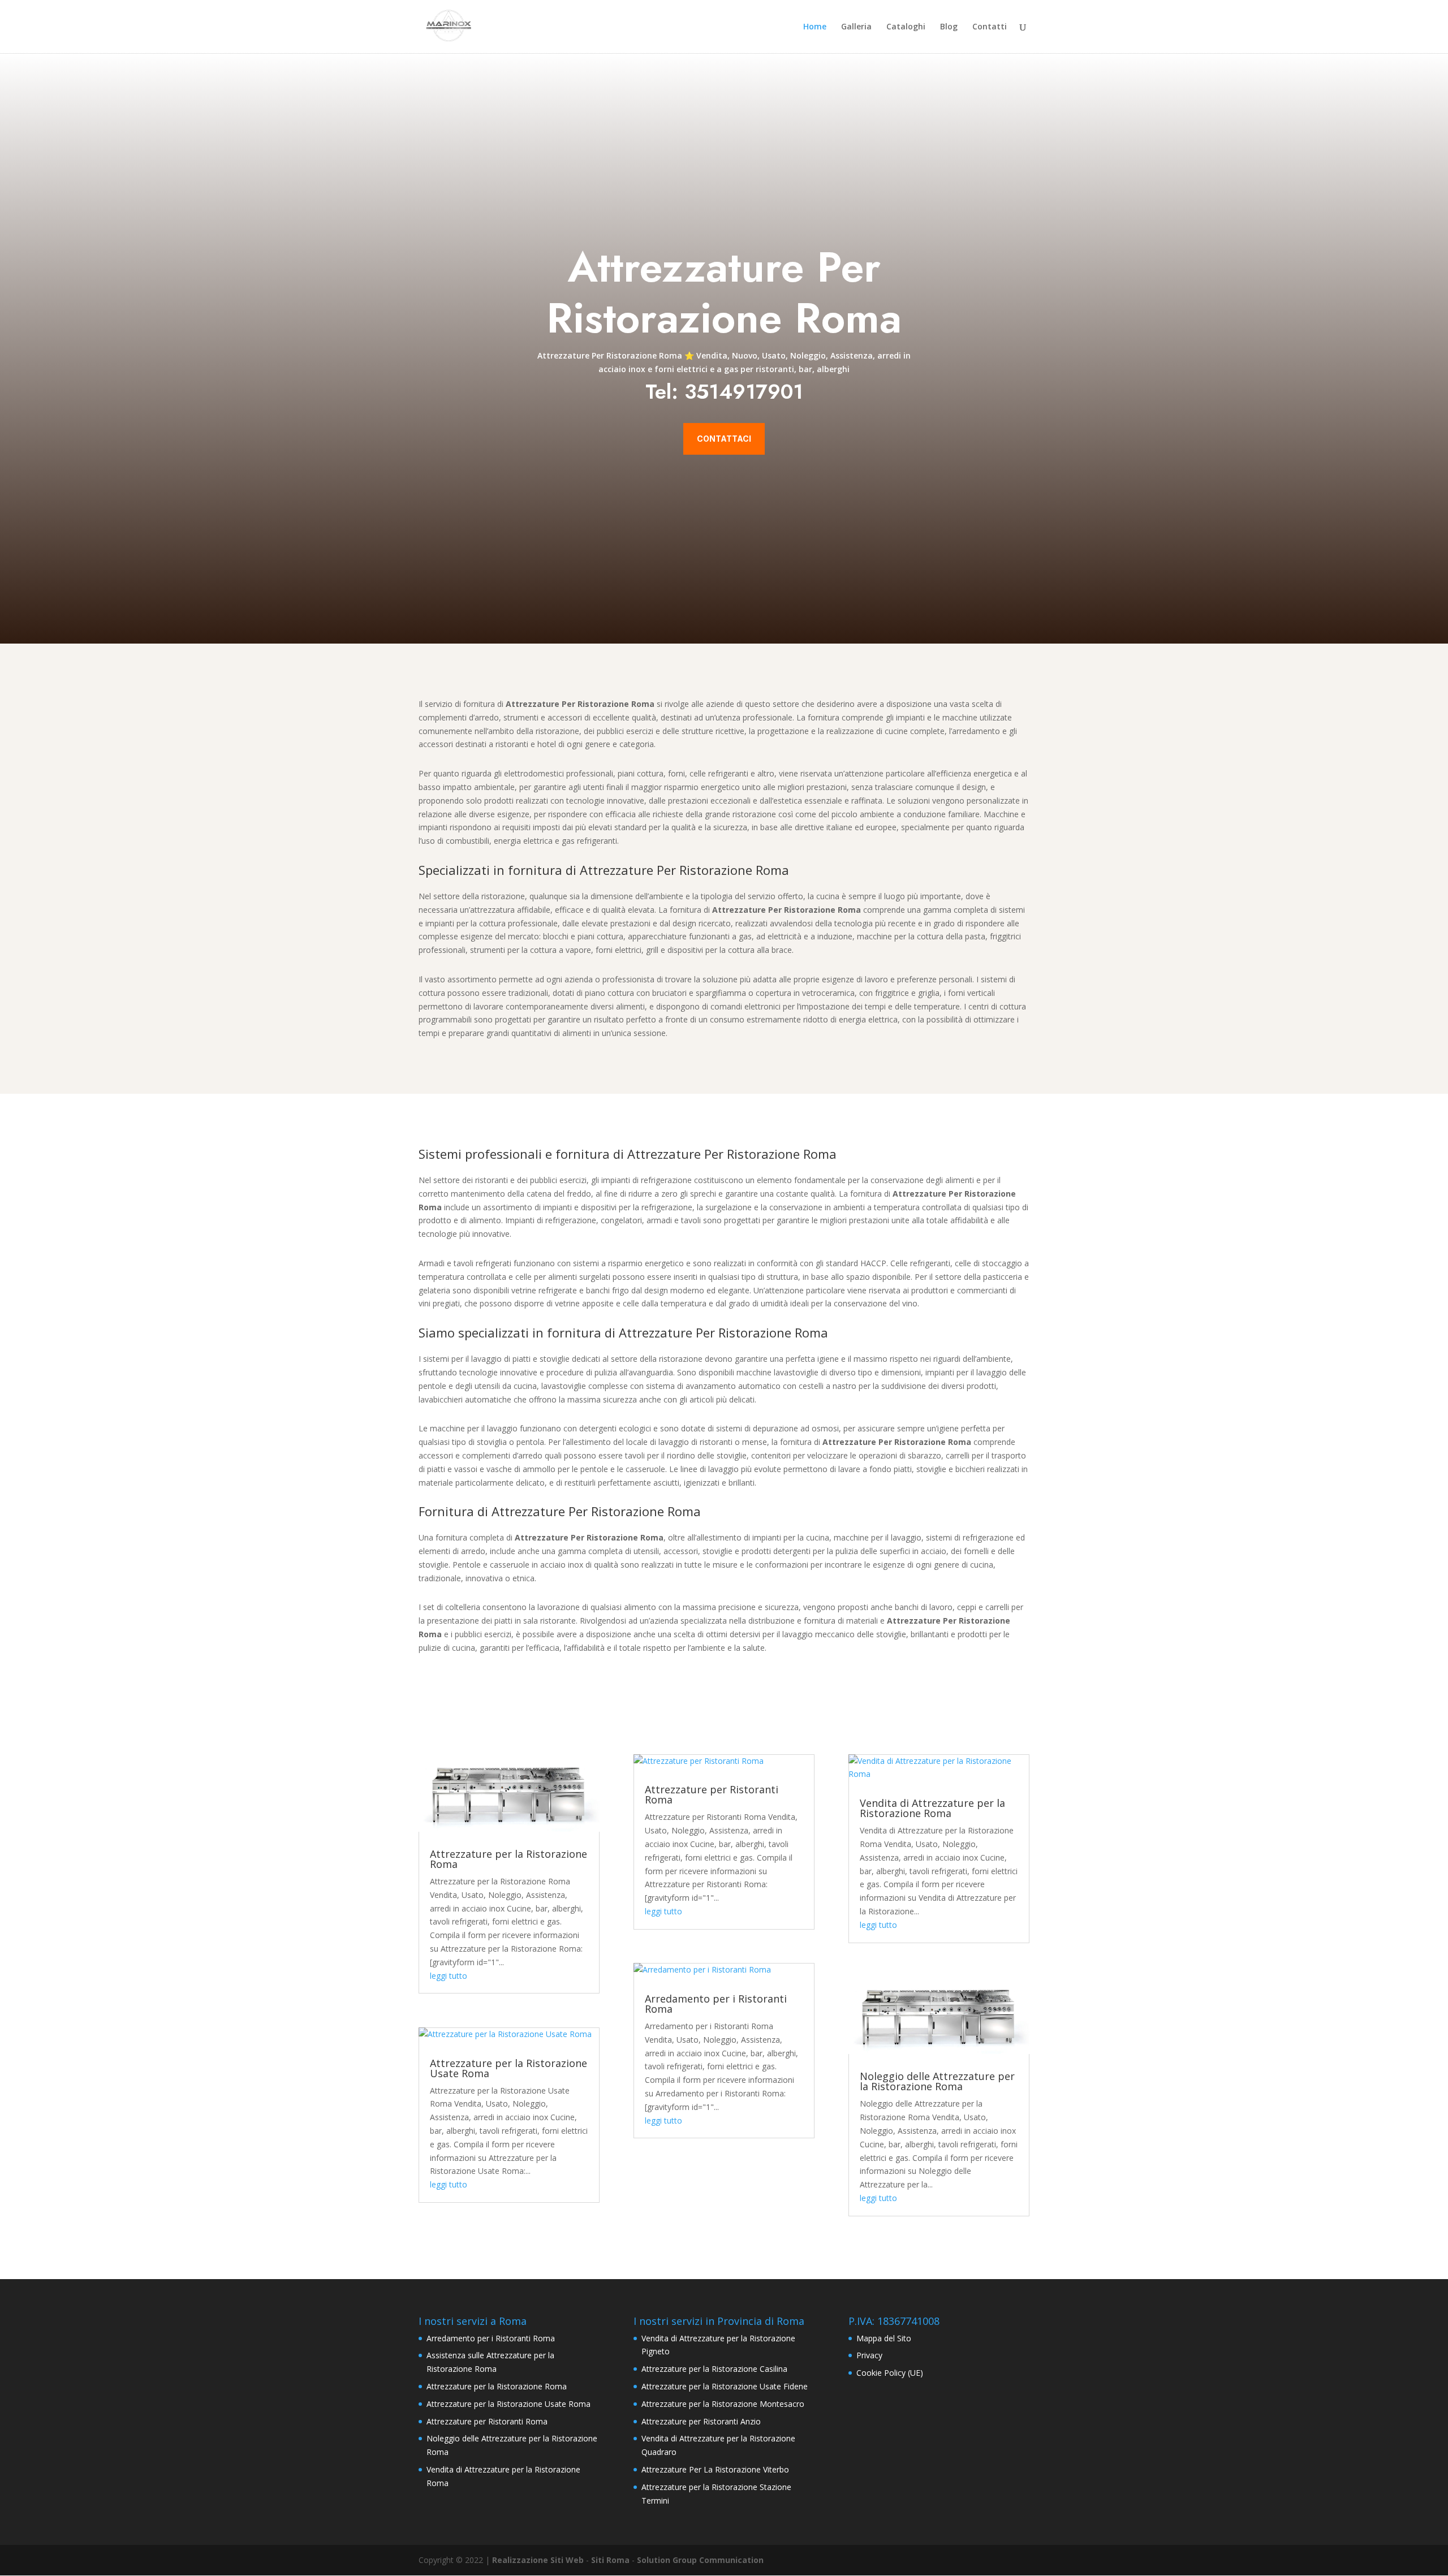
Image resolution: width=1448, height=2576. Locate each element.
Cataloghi (906, 27)
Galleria (856, 27)
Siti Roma (610, 2560)
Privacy (869, 2355)
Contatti (990, 27)
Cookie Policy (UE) (890, 2373)
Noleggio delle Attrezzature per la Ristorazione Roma (937, 2081)
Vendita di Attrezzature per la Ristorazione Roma (932, 1808)
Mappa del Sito (884, 2338)
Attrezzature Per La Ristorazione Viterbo (715, 2469)
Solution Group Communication (700, 2560)
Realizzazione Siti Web (538, 2560)
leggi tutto (449, 1976)
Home (815, 27)
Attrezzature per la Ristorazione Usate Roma (508, 2068)
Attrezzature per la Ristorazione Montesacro (723, 2404)
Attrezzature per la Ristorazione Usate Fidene (725, 2386)
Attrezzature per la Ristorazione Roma (508, 1859)
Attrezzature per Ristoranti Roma (712, 1794)
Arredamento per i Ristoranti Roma (716, 2004)
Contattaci (724, 439)
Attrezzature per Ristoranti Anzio (701, 2421)
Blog (949, 27)
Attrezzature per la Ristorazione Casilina (714, 2369)
